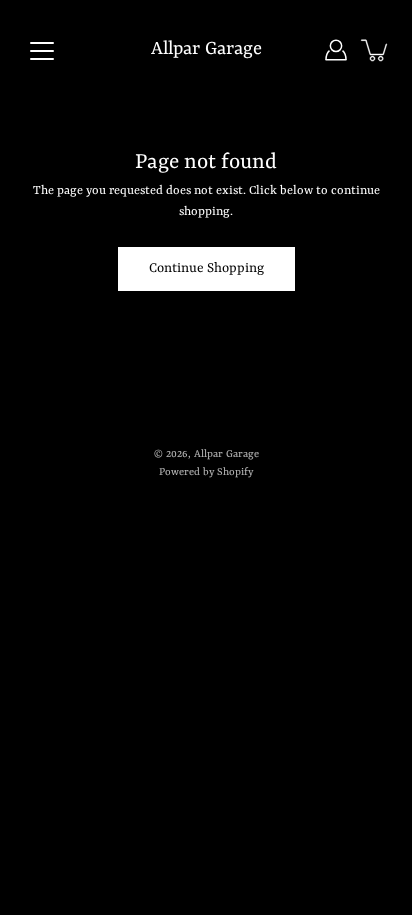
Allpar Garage (206, 49)
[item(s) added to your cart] (376, 50)
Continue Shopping (206, 268)
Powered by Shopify (206, 472)
